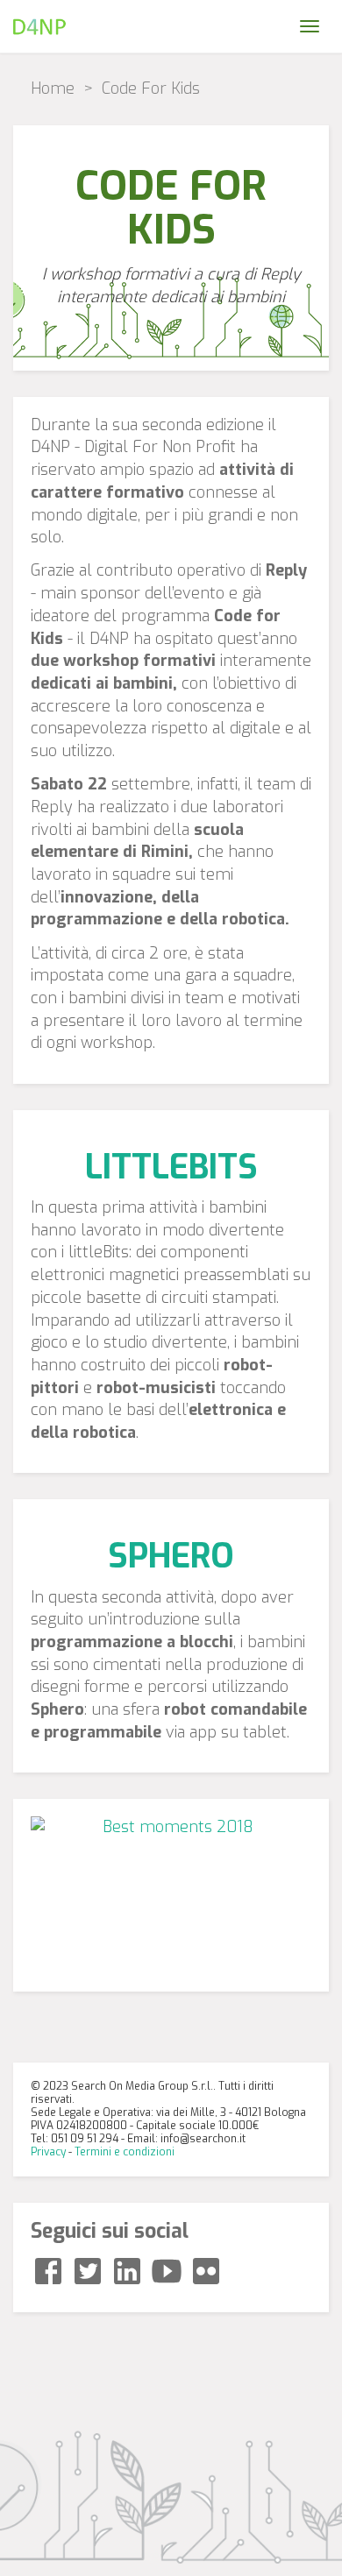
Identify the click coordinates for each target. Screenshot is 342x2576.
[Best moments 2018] (171, 1895)
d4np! (39, 26)
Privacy (48, 2152)
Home (53, 88)
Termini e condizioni (125, 2152)
